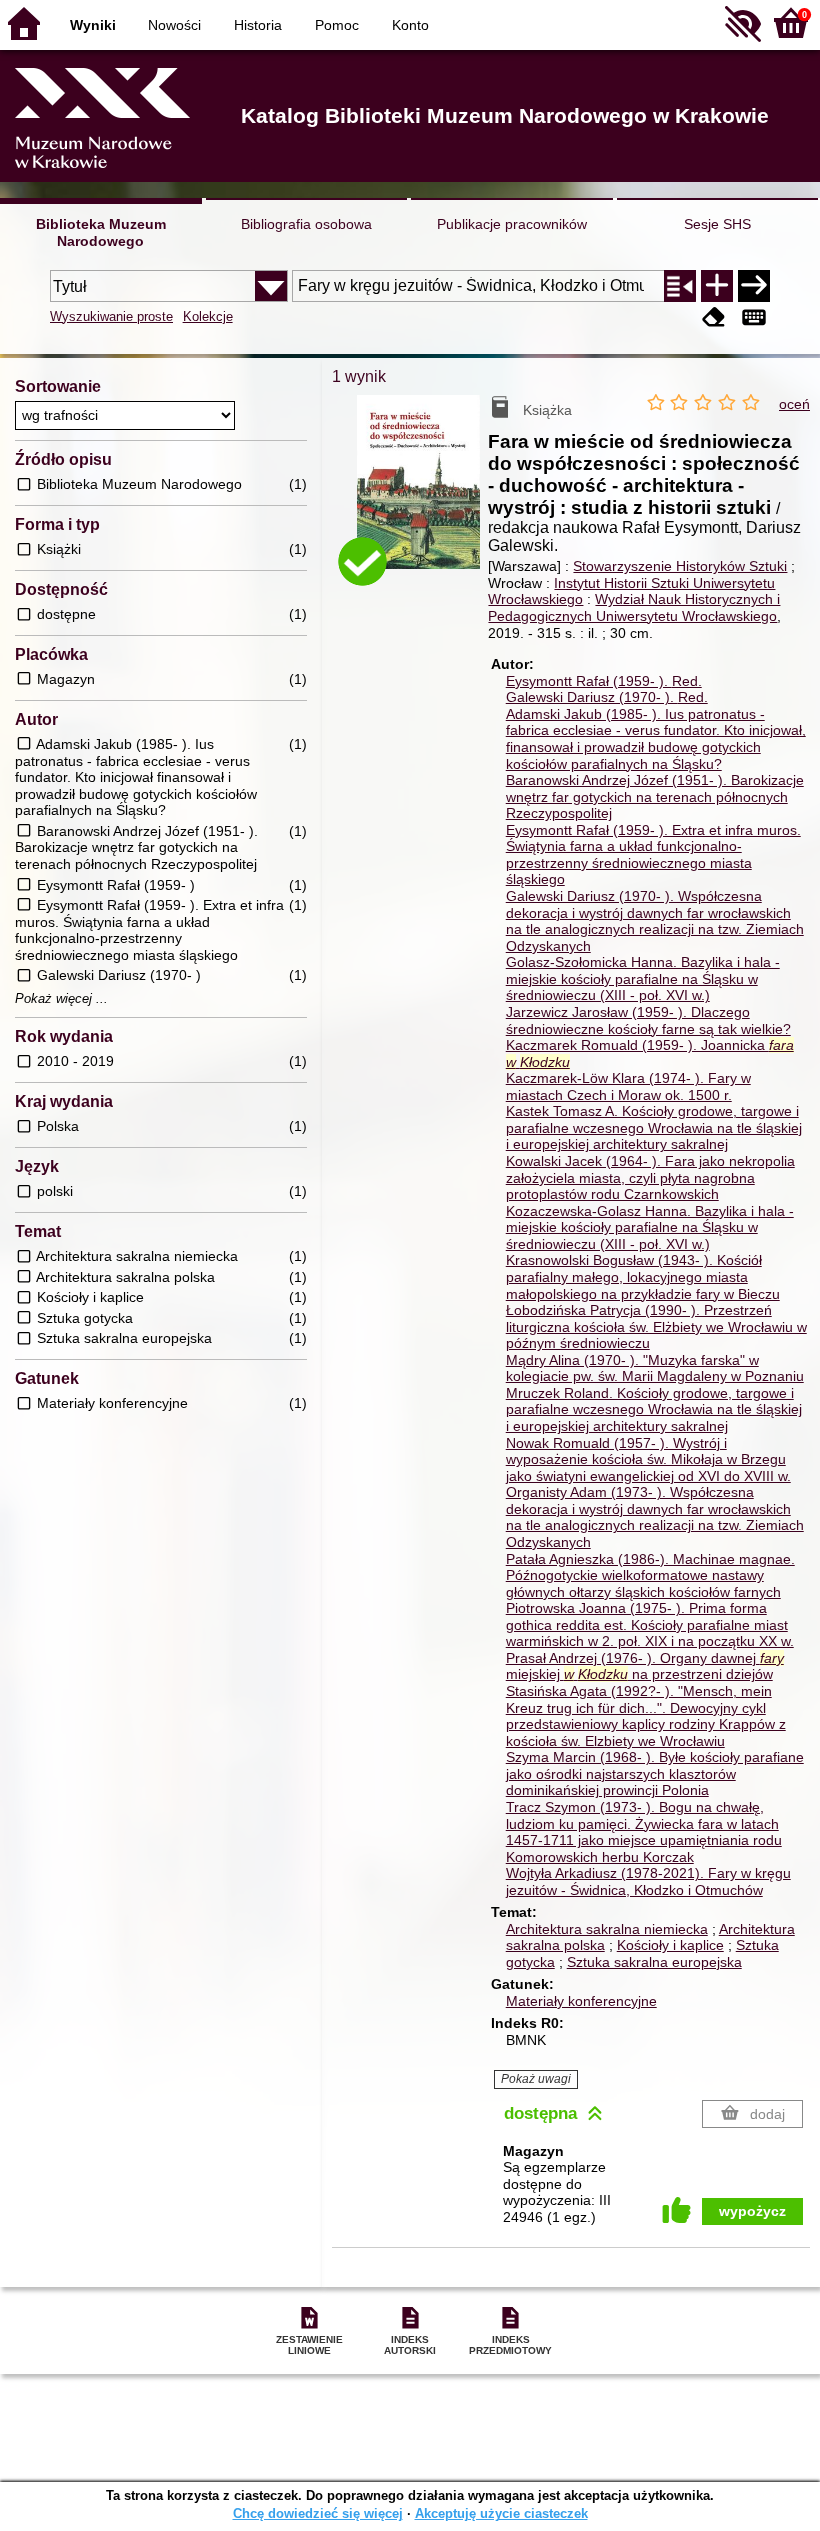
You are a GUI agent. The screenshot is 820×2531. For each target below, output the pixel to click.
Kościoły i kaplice (670, 1945)
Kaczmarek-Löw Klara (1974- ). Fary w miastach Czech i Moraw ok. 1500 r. (628, 1086)
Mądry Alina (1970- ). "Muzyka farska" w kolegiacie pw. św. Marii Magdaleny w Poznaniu (655, 1368)
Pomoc (337, 25)
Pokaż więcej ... (61, 999)
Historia (258, 25)
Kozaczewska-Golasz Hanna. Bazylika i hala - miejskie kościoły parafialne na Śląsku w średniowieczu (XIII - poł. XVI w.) (650, 1227)
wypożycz (752, 2211)
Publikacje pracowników (512, 224)
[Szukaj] (754, 286)
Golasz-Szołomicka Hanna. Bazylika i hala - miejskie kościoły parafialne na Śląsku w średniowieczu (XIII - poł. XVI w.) (643, 978)
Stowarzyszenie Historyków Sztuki (680, 566)
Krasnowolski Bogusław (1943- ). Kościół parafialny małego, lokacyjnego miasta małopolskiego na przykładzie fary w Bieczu (643, 1276)
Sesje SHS (717, 224)
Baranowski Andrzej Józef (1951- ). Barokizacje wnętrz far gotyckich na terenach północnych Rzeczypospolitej (655, 796)
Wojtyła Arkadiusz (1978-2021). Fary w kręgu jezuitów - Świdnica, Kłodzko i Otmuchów (648, 1881)
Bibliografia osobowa (306, 224)
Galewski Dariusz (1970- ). (607, 697)
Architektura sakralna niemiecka (607, 1929)
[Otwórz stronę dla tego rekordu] (422, 494)
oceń (794, 404)
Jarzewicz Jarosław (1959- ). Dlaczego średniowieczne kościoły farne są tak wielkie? (648, 1020)
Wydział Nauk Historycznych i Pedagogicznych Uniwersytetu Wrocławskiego (634, 607)
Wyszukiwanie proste (111, 316)
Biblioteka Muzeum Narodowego (101, 232)
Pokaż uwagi (536, 2079)
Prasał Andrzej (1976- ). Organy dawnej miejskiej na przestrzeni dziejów (645, 1666)
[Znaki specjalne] (754, 318)
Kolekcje (208, 316)
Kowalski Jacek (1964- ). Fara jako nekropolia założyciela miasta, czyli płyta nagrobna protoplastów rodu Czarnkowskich (650, 1177)
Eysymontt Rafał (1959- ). (604, 681)
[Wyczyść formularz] (714, 318)
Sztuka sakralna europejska (654, 1962)
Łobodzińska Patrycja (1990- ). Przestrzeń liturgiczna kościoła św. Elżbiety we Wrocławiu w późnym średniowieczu (656, 1326)
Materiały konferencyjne (581, 2001)
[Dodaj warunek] (717, 286)
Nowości (174, 25)
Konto (410, 25)
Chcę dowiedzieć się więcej (318, 2513)
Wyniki (93, 25)
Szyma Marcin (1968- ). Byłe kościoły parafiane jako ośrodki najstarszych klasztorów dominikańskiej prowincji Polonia (655, 1773)
